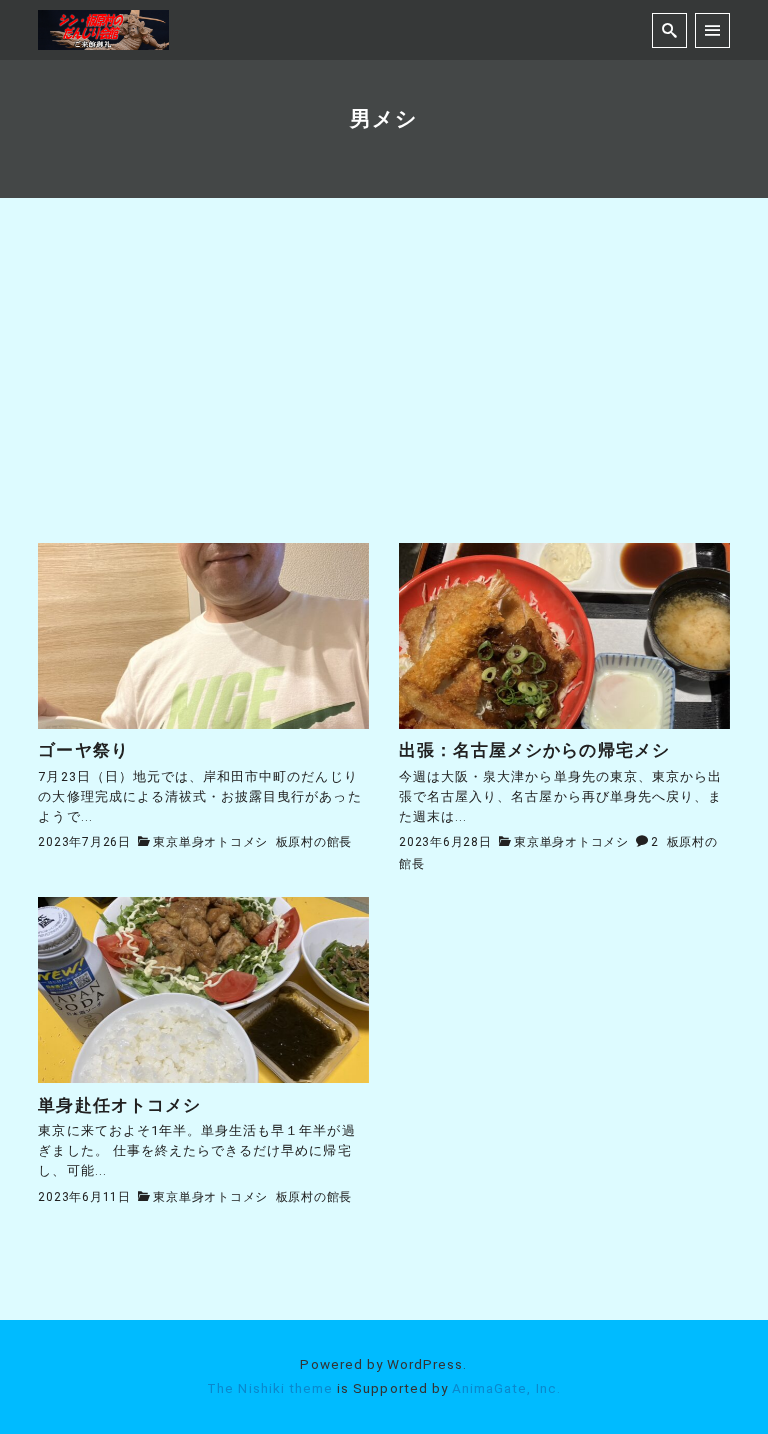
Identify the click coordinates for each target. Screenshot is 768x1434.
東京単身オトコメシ (210, 842)
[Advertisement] (384, 393)
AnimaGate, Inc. (506, 1388)
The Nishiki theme (270, 1388)
